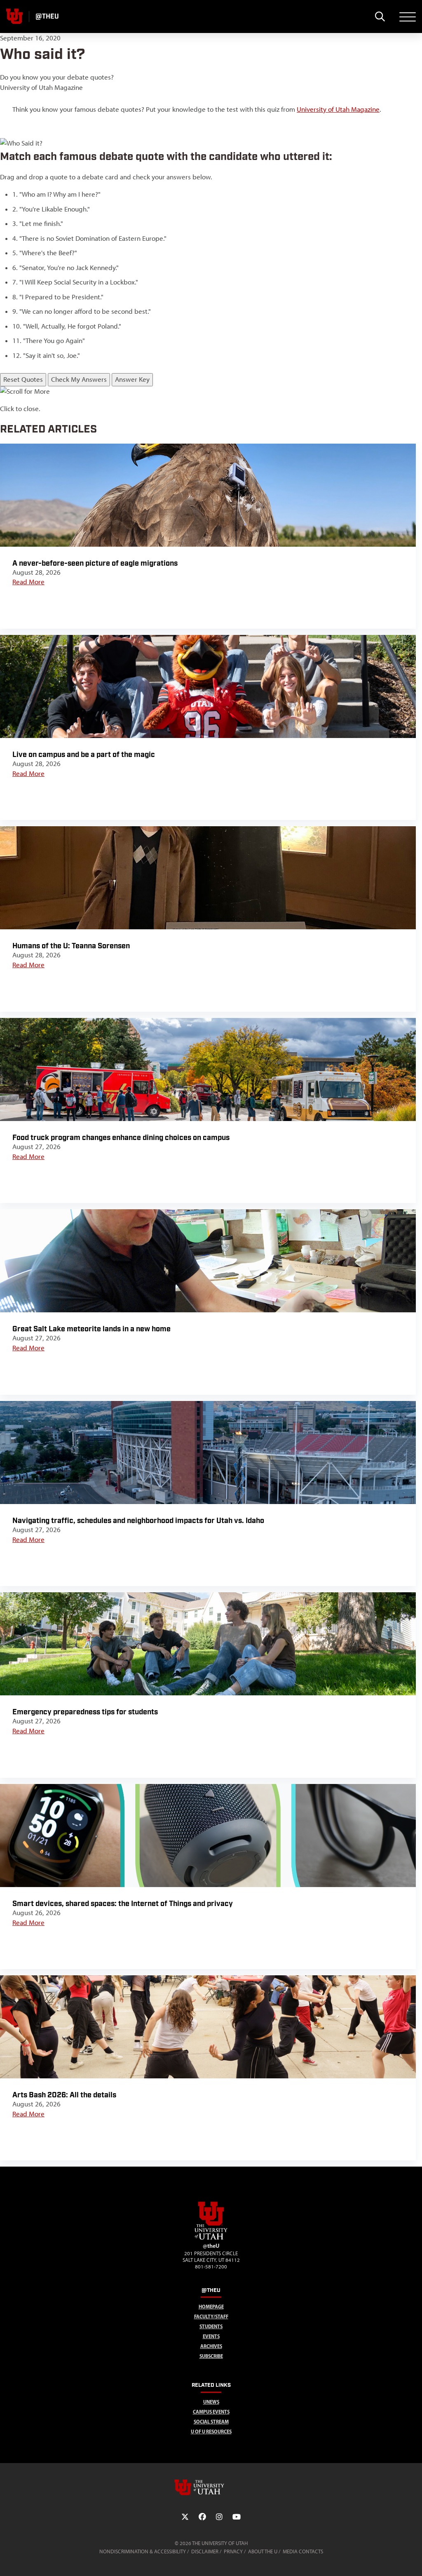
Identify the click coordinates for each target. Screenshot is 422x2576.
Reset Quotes (23, 379)
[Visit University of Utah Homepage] (14, 16)
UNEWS (211, 2402)
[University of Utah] (211, 2487)
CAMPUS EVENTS (211, 2412)
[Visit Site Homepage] (211, 2238)
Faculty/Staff (211, 2316)
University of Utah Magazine (338, 109)
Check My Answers (79, 379)
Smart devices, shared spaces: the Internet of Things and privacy (123, 1904)
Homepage (211, 2307)
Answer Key (132, 379)
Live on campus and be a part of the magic (84, 755)
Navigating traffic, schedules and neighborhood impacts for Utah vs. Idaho (138, 1521)
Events (211, 2336)
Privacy (233, 2551)
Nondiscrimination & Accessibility (143, 2551)
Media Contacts (303, 2551)
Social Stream (211, 2422)
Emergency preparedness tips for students (85, 1712)
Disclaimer (205, 2551)
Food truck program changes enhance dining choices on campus (121, 1138)
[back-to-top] (412, 2560)
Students (211, 2326)
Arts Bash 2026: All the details (64, 2095)
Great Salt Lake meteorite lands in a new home (91, 1329)
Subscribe (211, 2356)
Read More (28, 582)
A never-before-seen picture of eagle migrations (95, 563)
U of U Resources (211, 2431)
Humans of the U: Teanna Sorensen (71, 946)
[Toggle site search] (380, 16)
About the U (263, 2551)
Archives (211, 2346)
